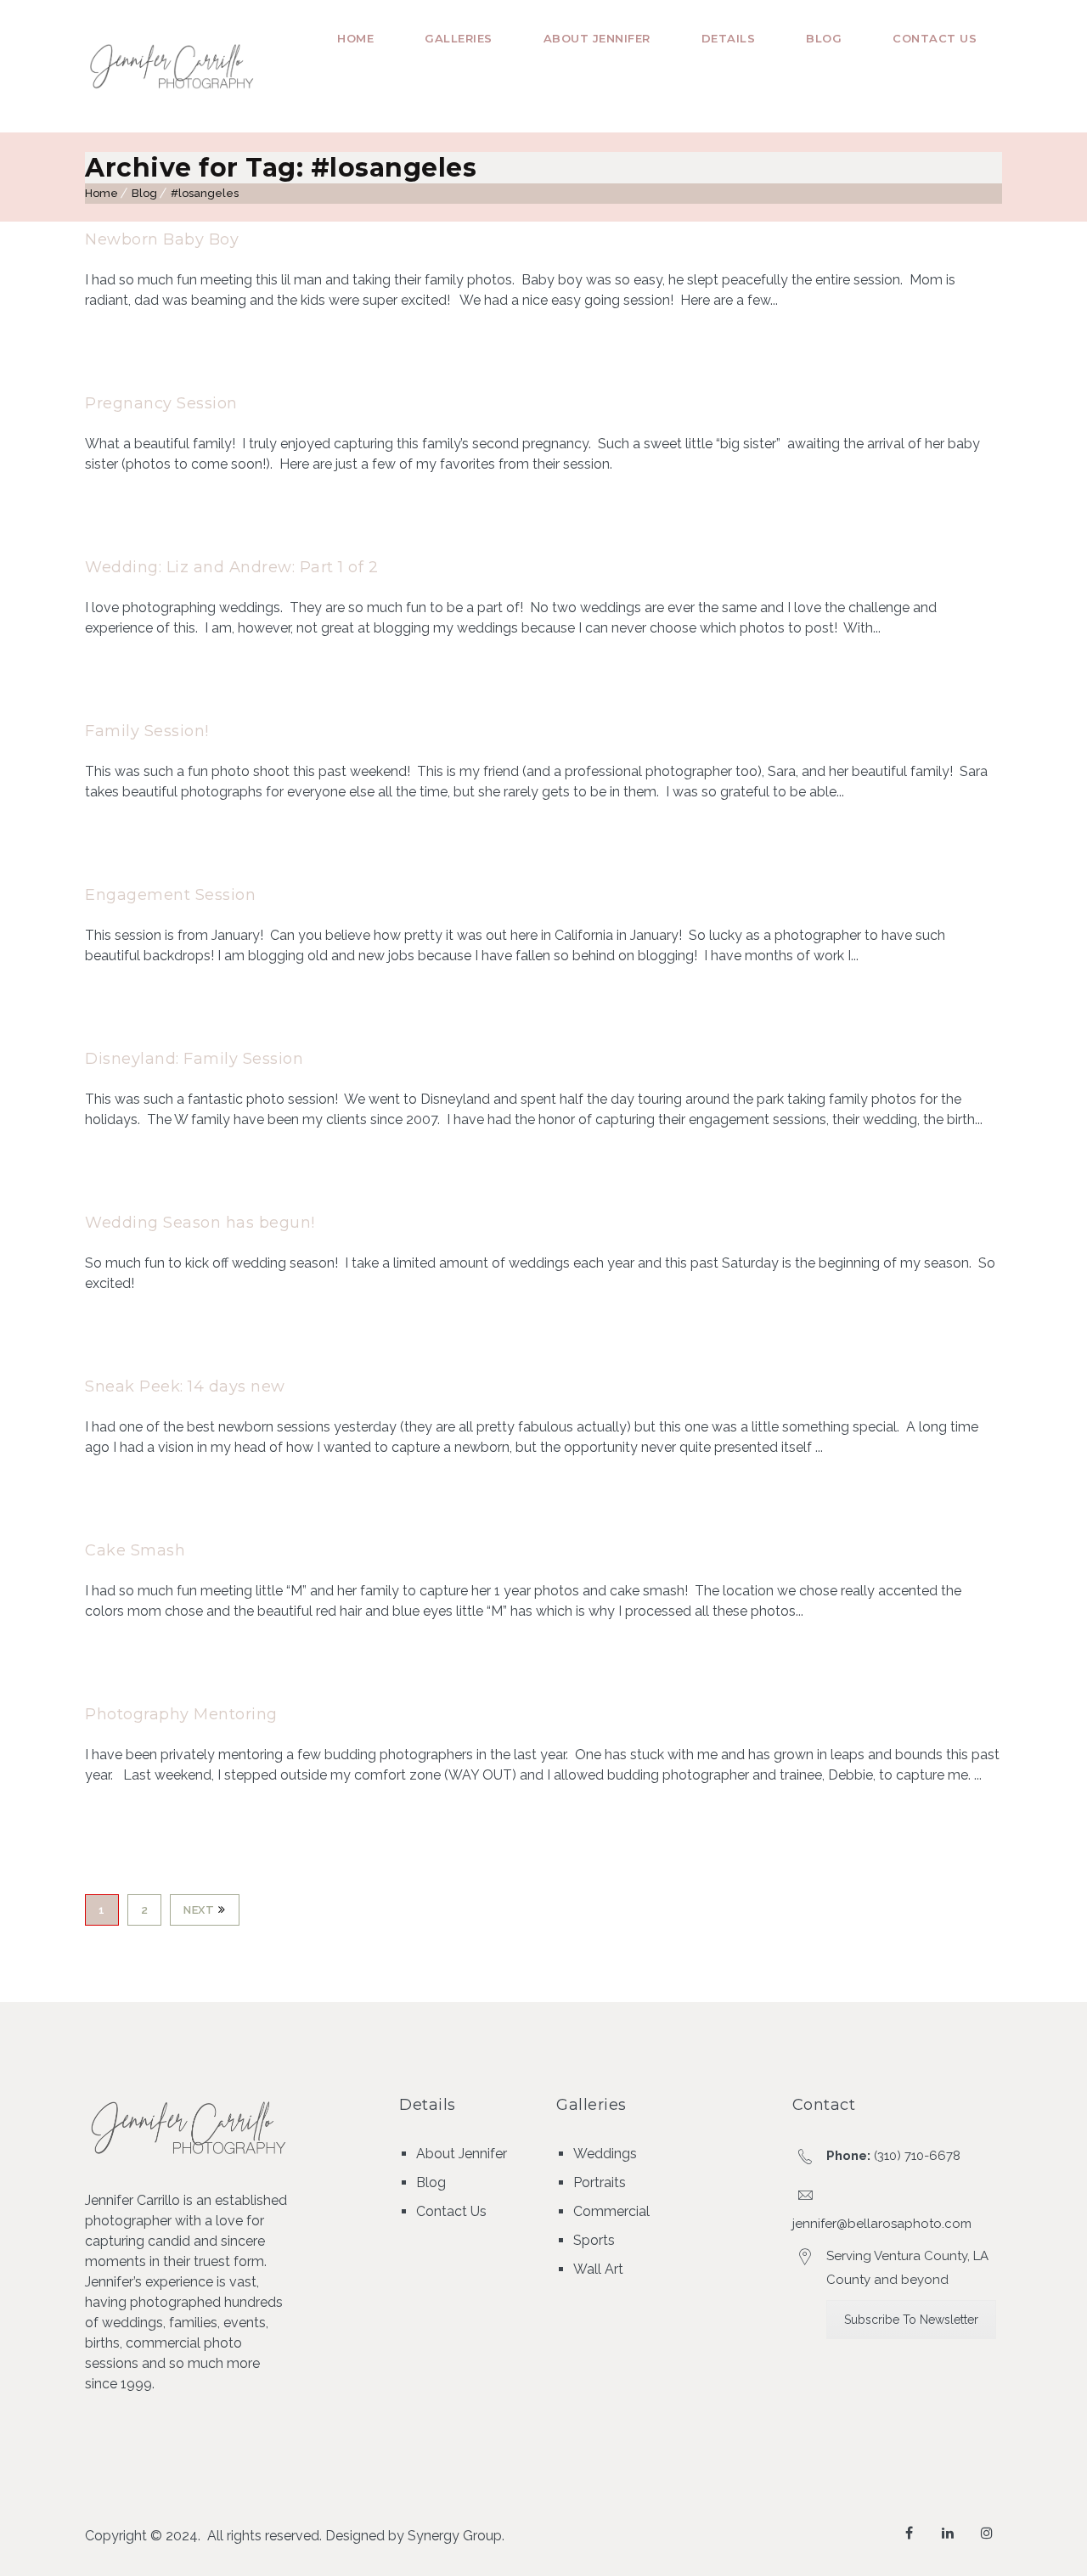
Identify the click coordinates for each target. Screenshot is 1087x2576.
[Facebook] (909, 2533)
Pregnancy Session (161, 403)
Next (199, 1910)
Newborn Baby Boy (162, 239)
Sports (594, 2240)
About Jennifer (597, 38)
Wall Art (598, 2269)
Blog (824, 38)
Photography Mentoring (181, 1714)
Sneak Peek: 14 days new (185, 1386)
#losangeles (205, 193)
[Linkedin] (948, 2533)
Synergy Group (455, 2536)
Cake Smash (135, 1550)
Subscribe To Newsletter (911, 2320)
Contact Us (935, 38)
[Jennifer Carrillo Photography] (173, 67)
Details (729, 38)
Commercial (611, 2211)
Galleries (459, 38)
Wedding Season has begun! (200, 1223)
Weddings (605, 2154)
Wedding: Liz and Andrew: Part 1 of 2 (231, 567)
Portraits (600, 2182)
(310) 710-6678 (917, 2156)
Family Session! (147, 731)
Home (355, 38)
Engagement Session (170, 895)
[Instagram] (987, 2533)
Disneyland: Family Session (194, 1059)
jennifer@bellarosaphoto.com (882, 2224)
